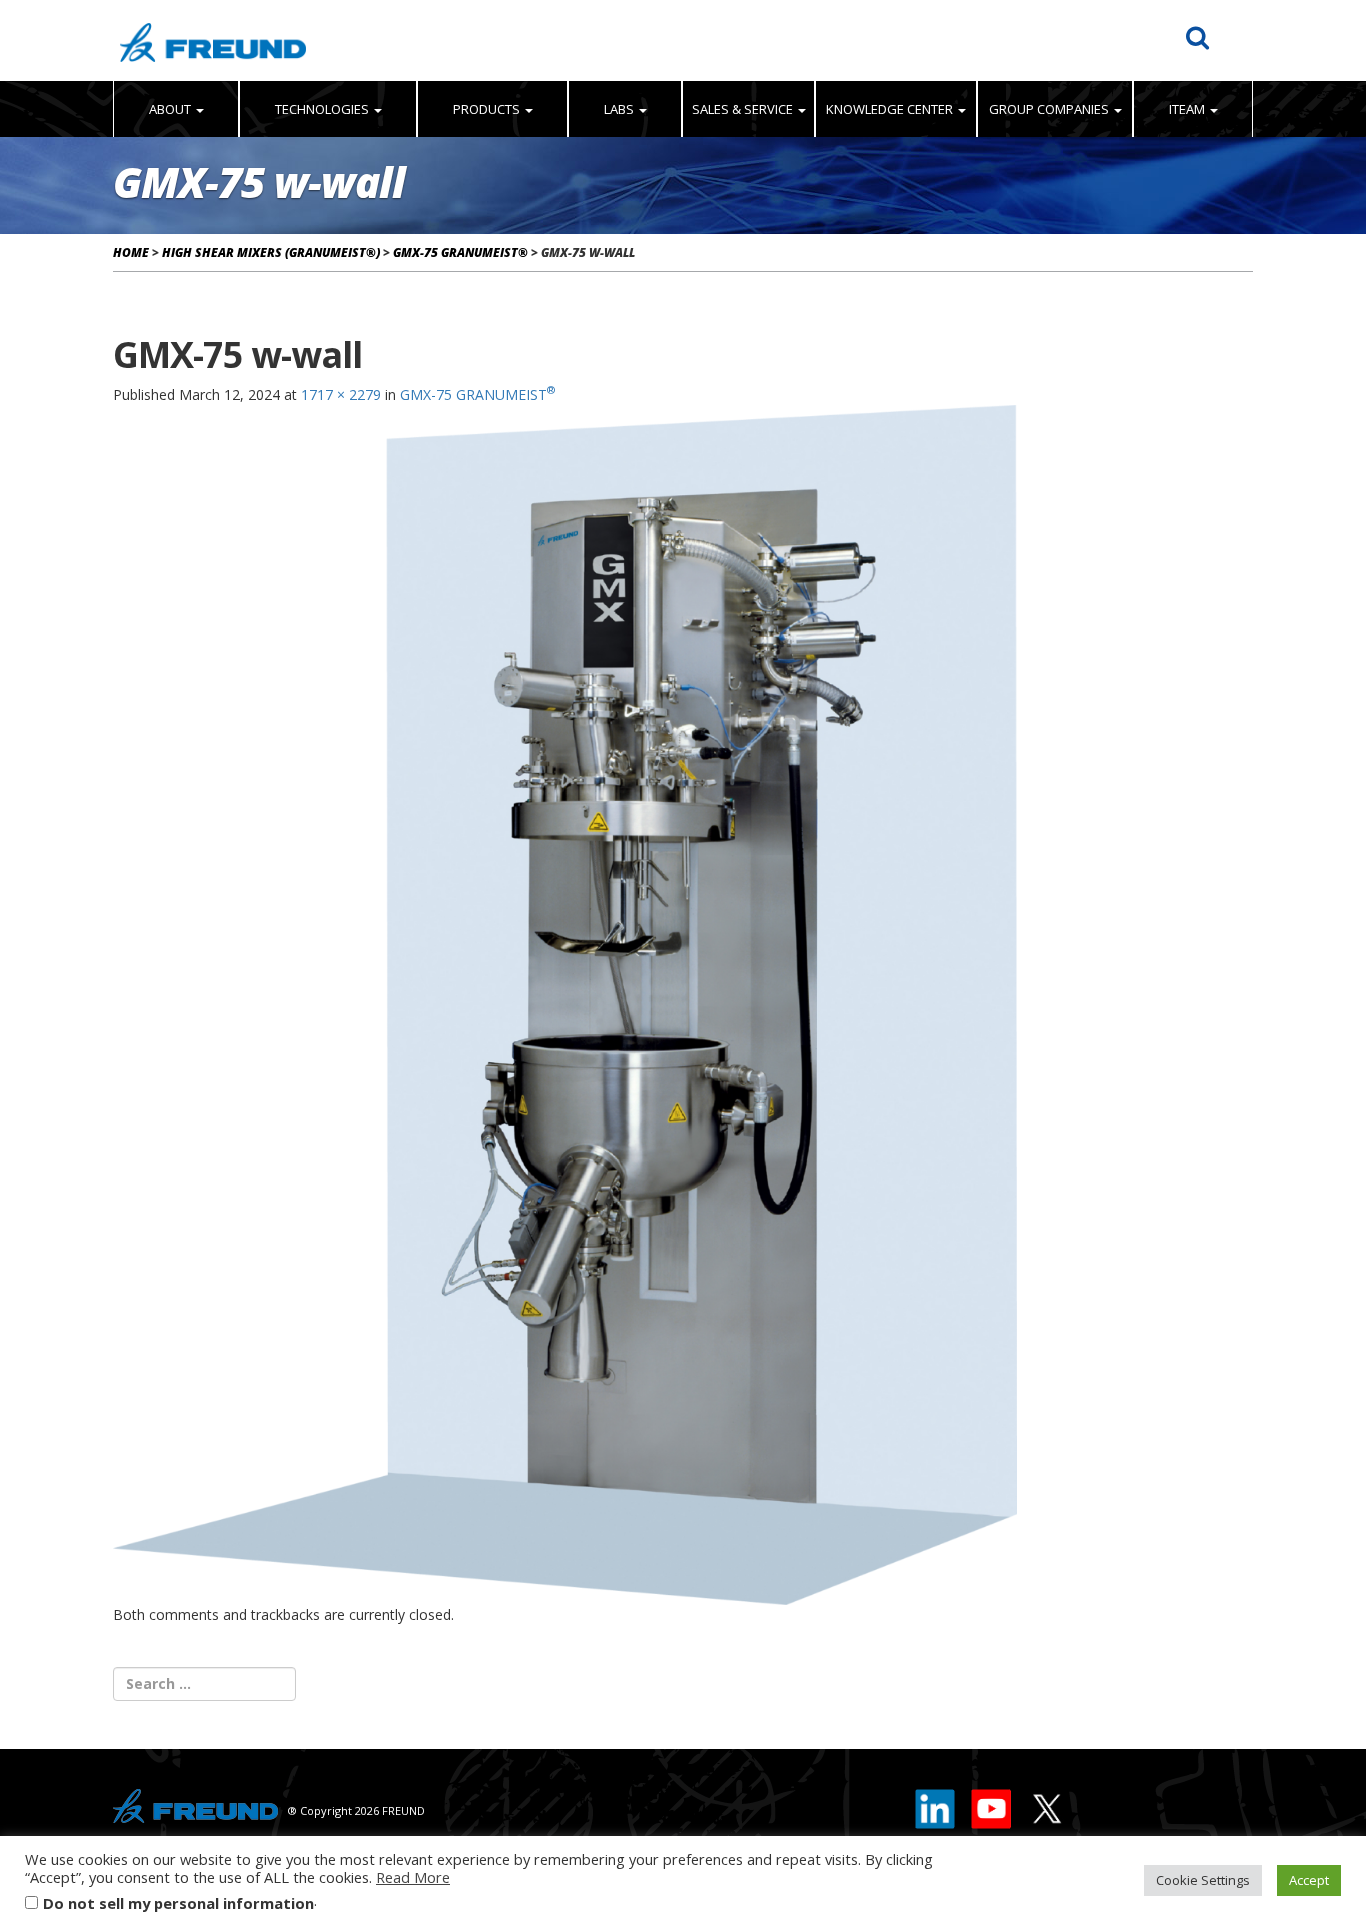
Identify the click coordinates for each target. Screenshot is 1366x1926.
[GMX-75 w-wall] (565, 1002)
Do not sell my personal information (178, 1903)
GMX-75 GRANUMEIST (477, 394)
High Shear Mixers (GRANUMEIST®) (271, 252)
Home (131, 252)
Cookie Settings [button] (1203, 1880)
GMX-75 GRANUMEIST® (460, 252)
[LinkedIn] (936, 1804)
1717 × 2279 (341, 394)
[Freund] (213, 40)
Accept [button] (1309, 1880)
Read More (413, 1877)
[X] (1046, 1804)
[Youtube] (992, 1804)
